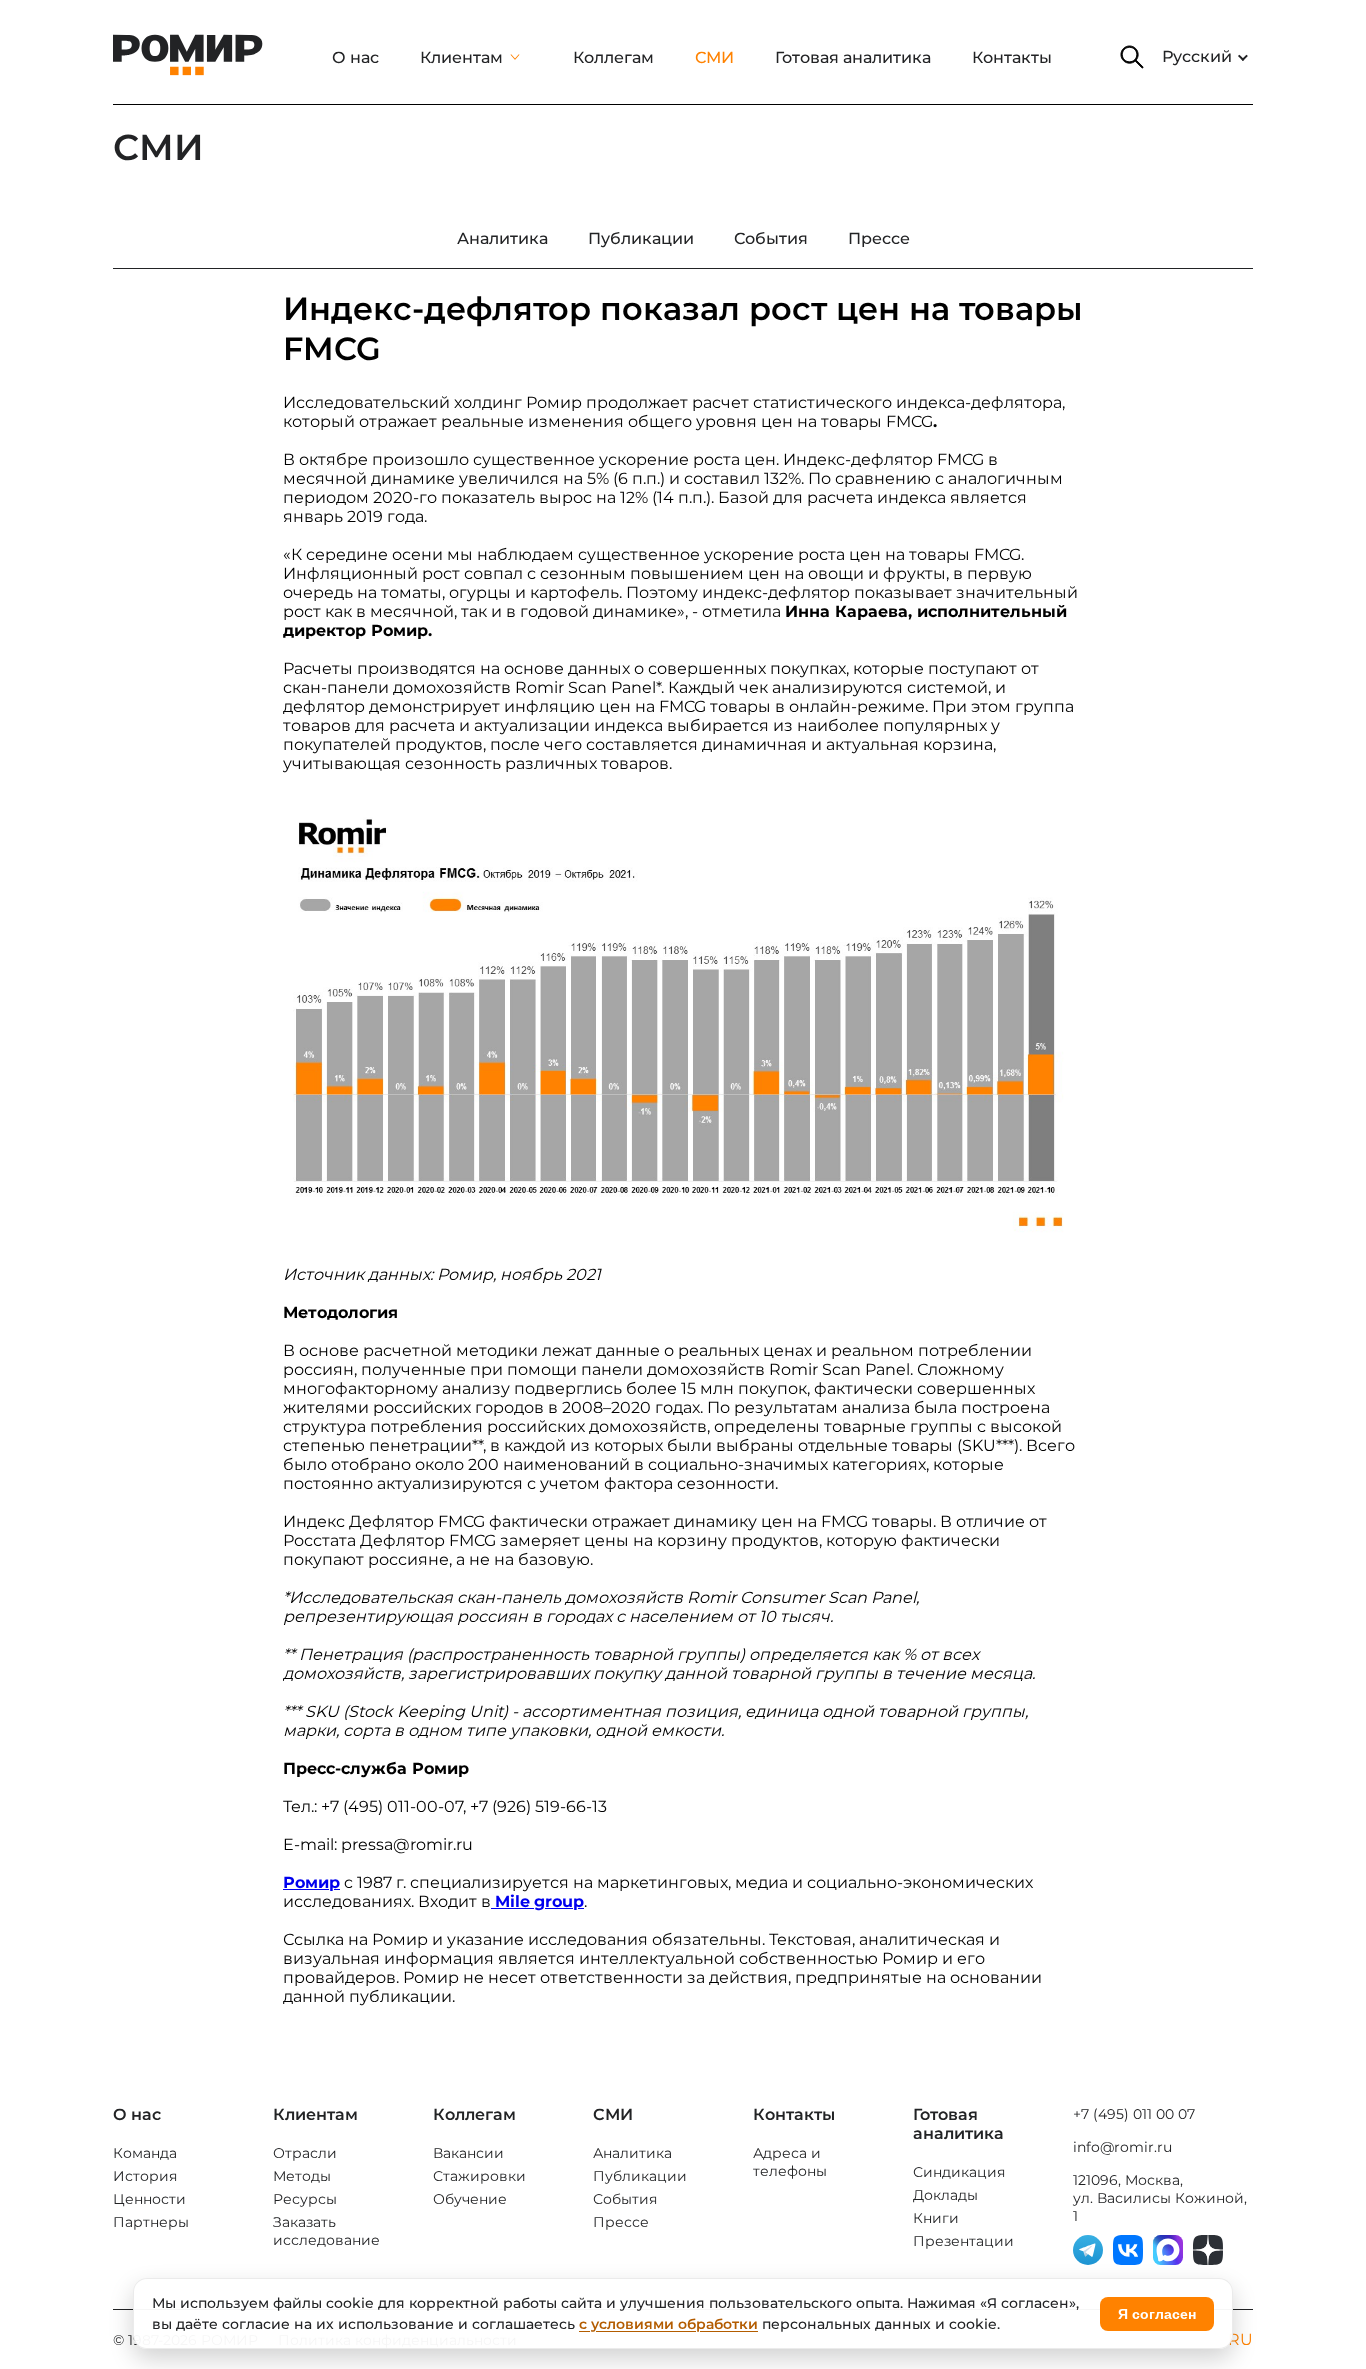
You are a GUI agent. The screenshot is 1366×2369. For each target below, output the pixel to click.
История (145, 2176)
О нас (355, 57)
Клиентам (461, 57)
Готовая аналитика (853, 57)
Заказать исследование (326, 2231)
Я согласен (1157, 2314)
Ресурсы (305, 2199)
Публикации (640, 2176)
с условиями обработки (668, 2324)
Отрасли (305, 2153)
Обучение (470, 2199)
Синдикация (959, 2172)
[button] (1132, 57)
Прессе (621, 2222)
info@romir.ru (1122, 2147)
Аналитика (632, 2153)
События (625, 2199)
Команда (145, 2153)
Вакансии (468, 2153)
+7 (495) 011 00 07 (1134, 2114)
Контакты (1012, 57)
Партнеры (151, 2222)
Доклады (945, 2195)
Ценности (149, 2199)
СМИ (714, 57)
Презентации (963, 2241)
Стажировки (479, 2176)
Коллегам (613, 57)
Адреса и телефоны (790, 2162)
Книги (936, 2218)
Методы (302, 2176)
